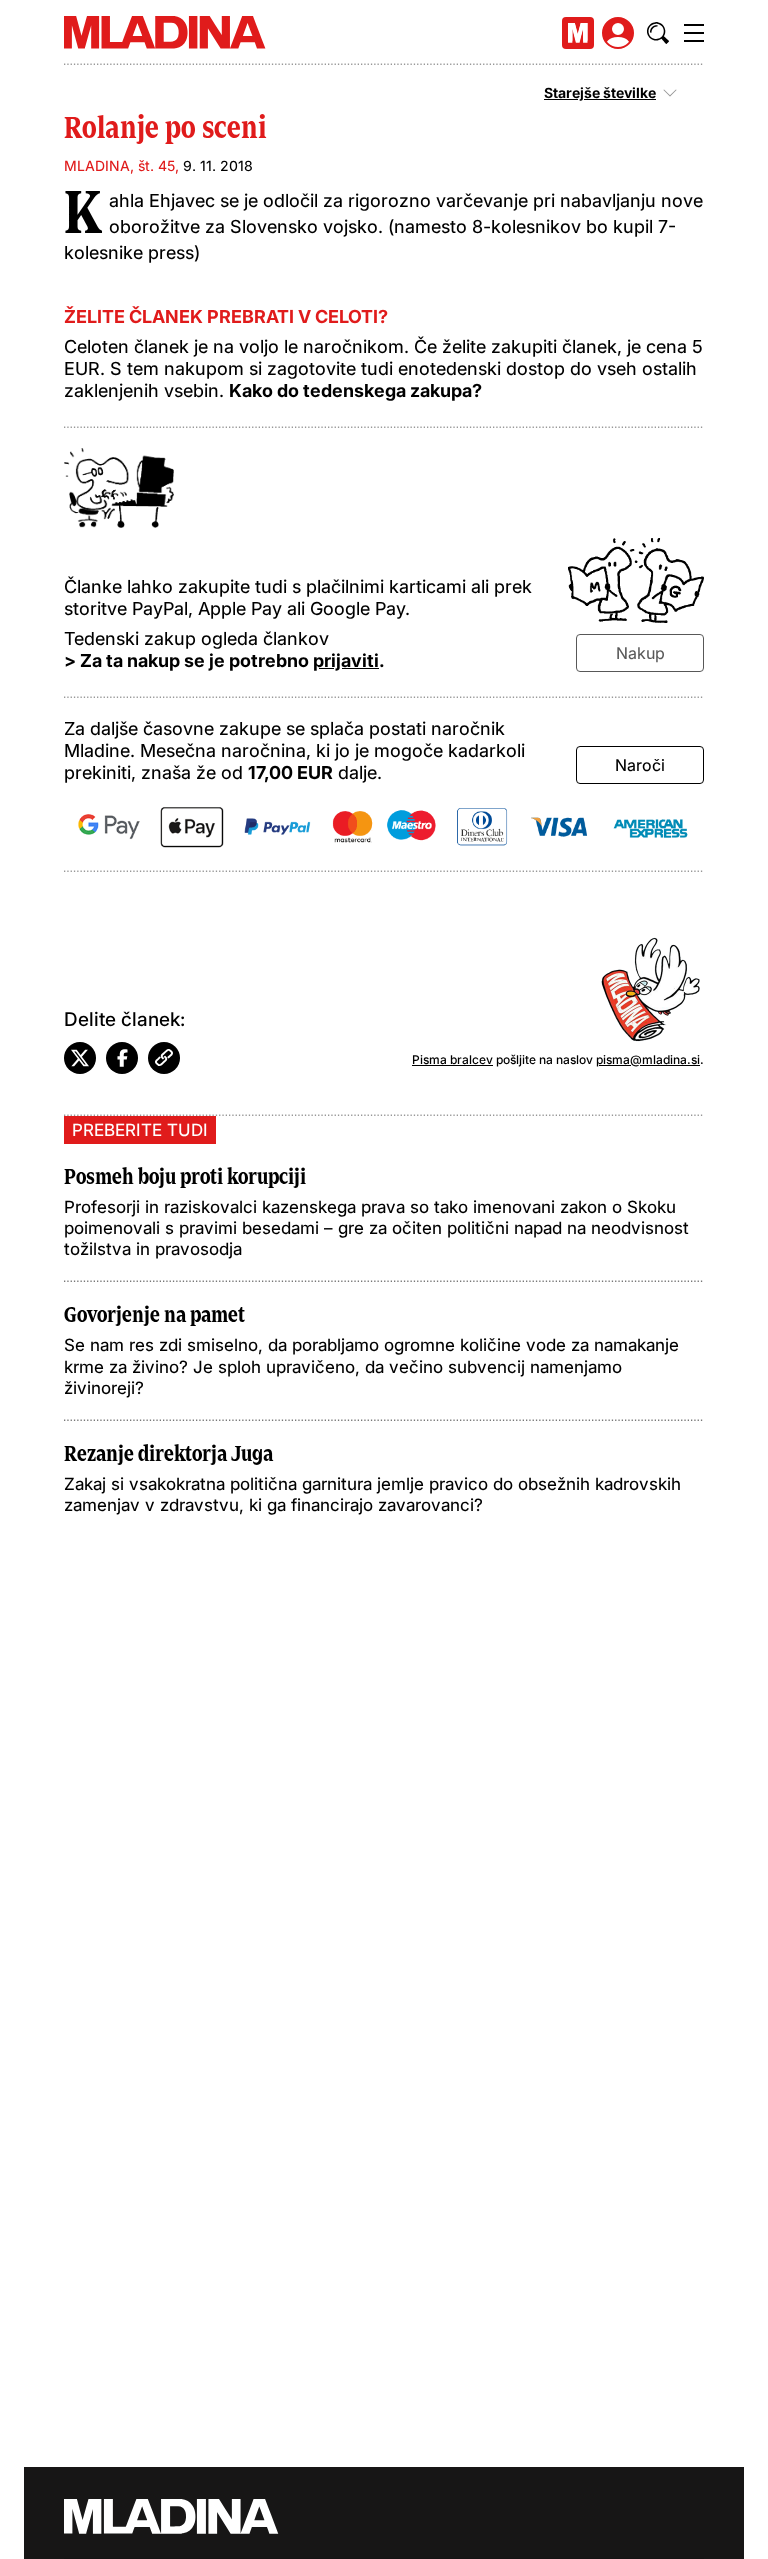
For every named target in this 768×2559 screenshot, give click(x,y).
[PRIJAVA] (618, 33)
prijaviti (346, 660)
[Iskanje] (658, 33)
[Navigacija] (694, 33)
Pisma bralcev (452, 1059)
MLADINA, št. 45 (119, 165)
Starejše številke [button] (600, 93)
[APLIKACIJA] (578, 33)
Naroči (640, 765)
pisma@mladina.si (648, 1059)
